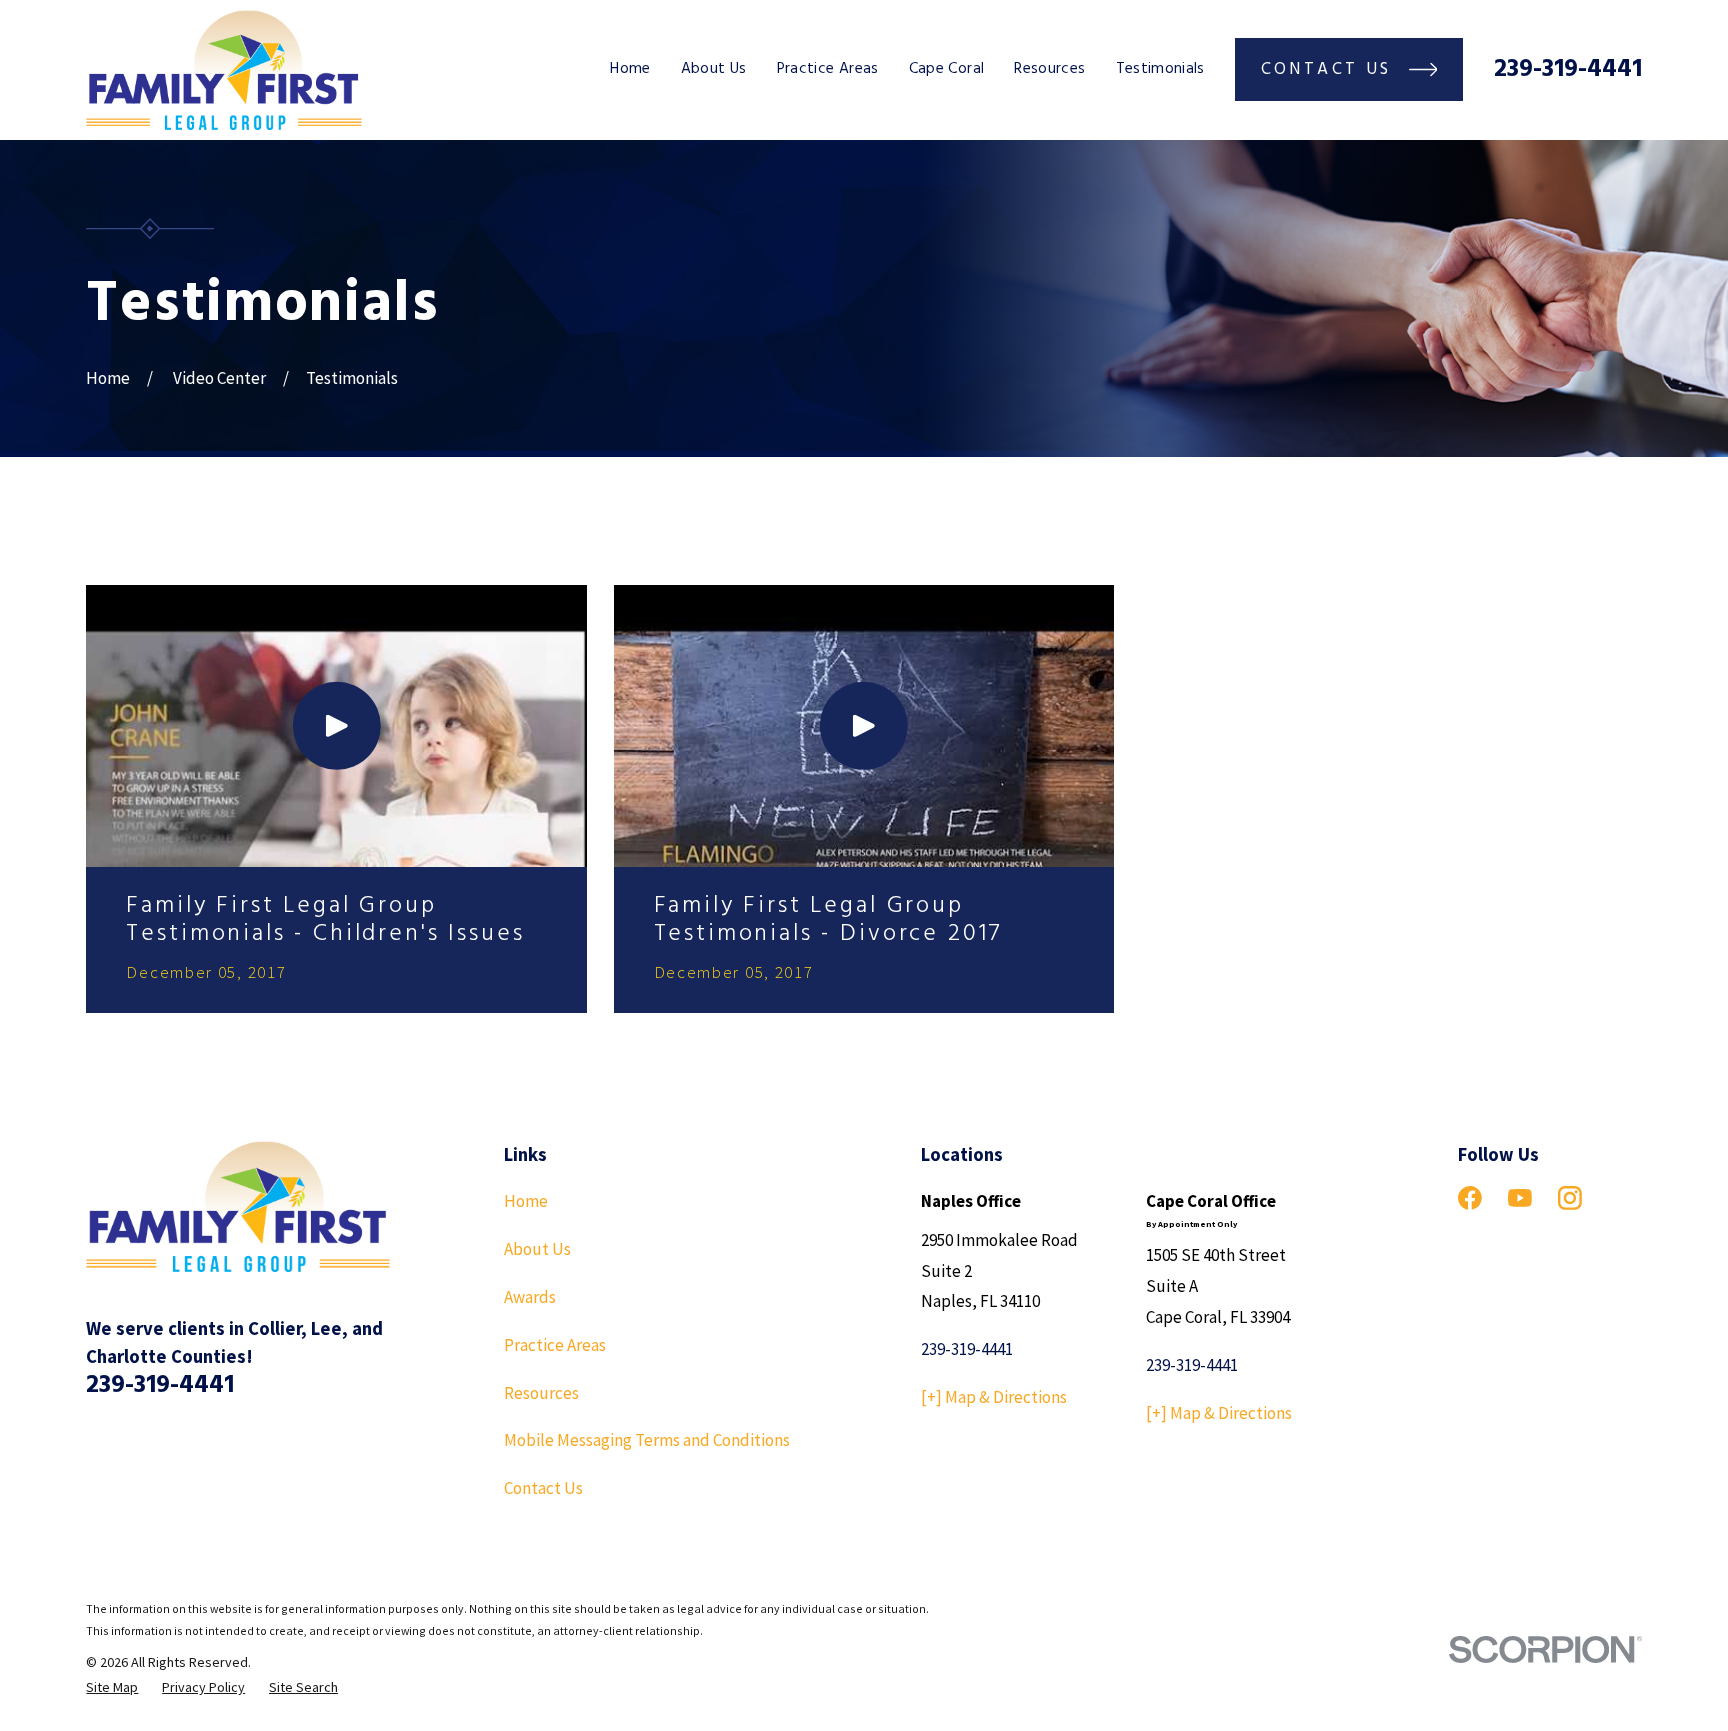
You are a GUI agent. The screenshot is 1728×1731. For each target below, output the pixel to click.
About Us (537, 1249)
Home (526, 1201)
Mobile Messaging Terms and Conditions (647, 1440)
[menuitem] (112, 1688)
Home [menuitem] (630, 69)
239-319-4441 (1568, 69)
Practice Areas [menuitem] (828, 69)
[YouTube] (1520, 1198)
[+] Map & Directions (994, 1397)
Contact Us (543, 1488)
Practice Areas (555, 1345)
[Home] (224, 69)
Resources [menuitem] (1049, 69)
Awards (530, 1297)
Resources (541, 1393)
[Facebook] (1470, 1198)
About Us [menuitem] (714, 69)
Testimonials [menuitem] (1160, 69)
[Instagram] (1570, 1198)
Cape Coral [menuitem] (946, 69)
